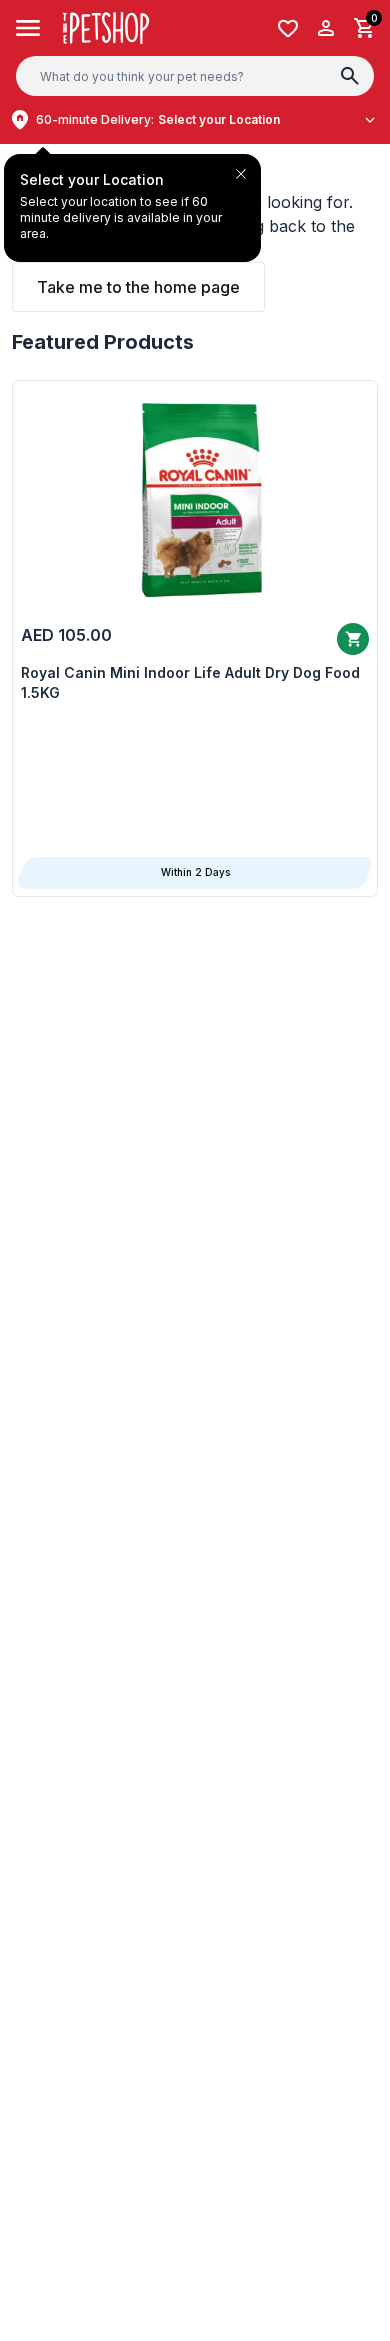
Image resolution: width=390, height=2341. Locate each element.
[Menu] (28, 28)
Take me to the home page (138, 287)
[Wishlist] (288, 28)
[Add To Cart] (353, 639)
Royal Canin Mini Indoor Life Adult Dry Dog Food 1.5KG (190, 682)
